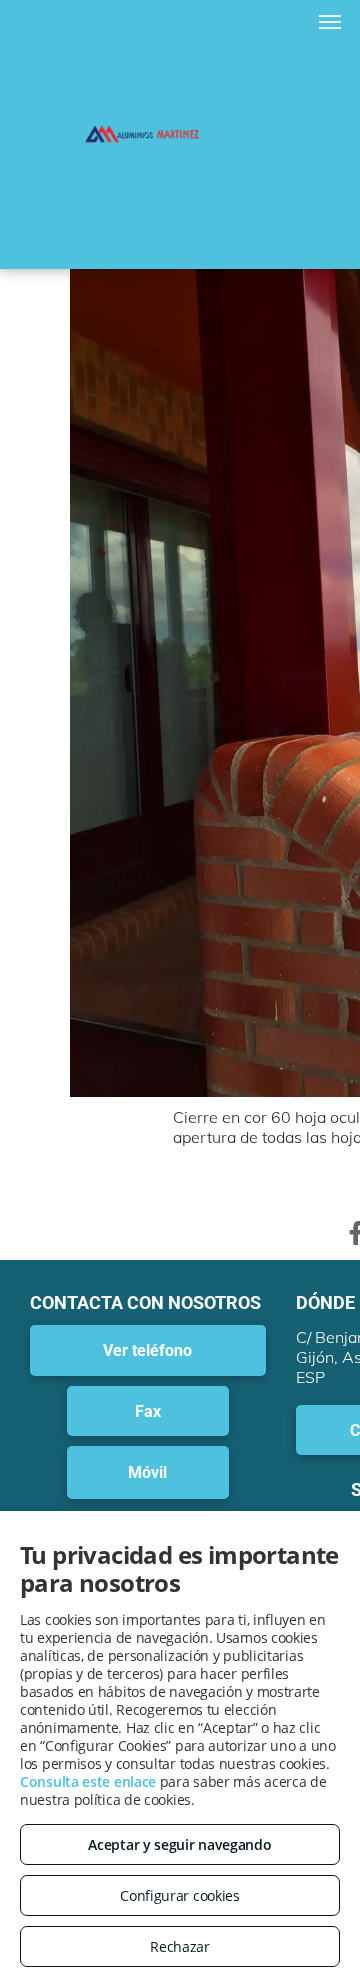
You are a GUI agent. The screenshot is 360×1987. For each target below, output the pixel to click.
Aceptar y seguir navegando (179, 1844)
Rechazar (180, 1946)
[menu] (330, 22)
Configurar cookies (180, 1895)
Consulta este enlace (88, 1781)
